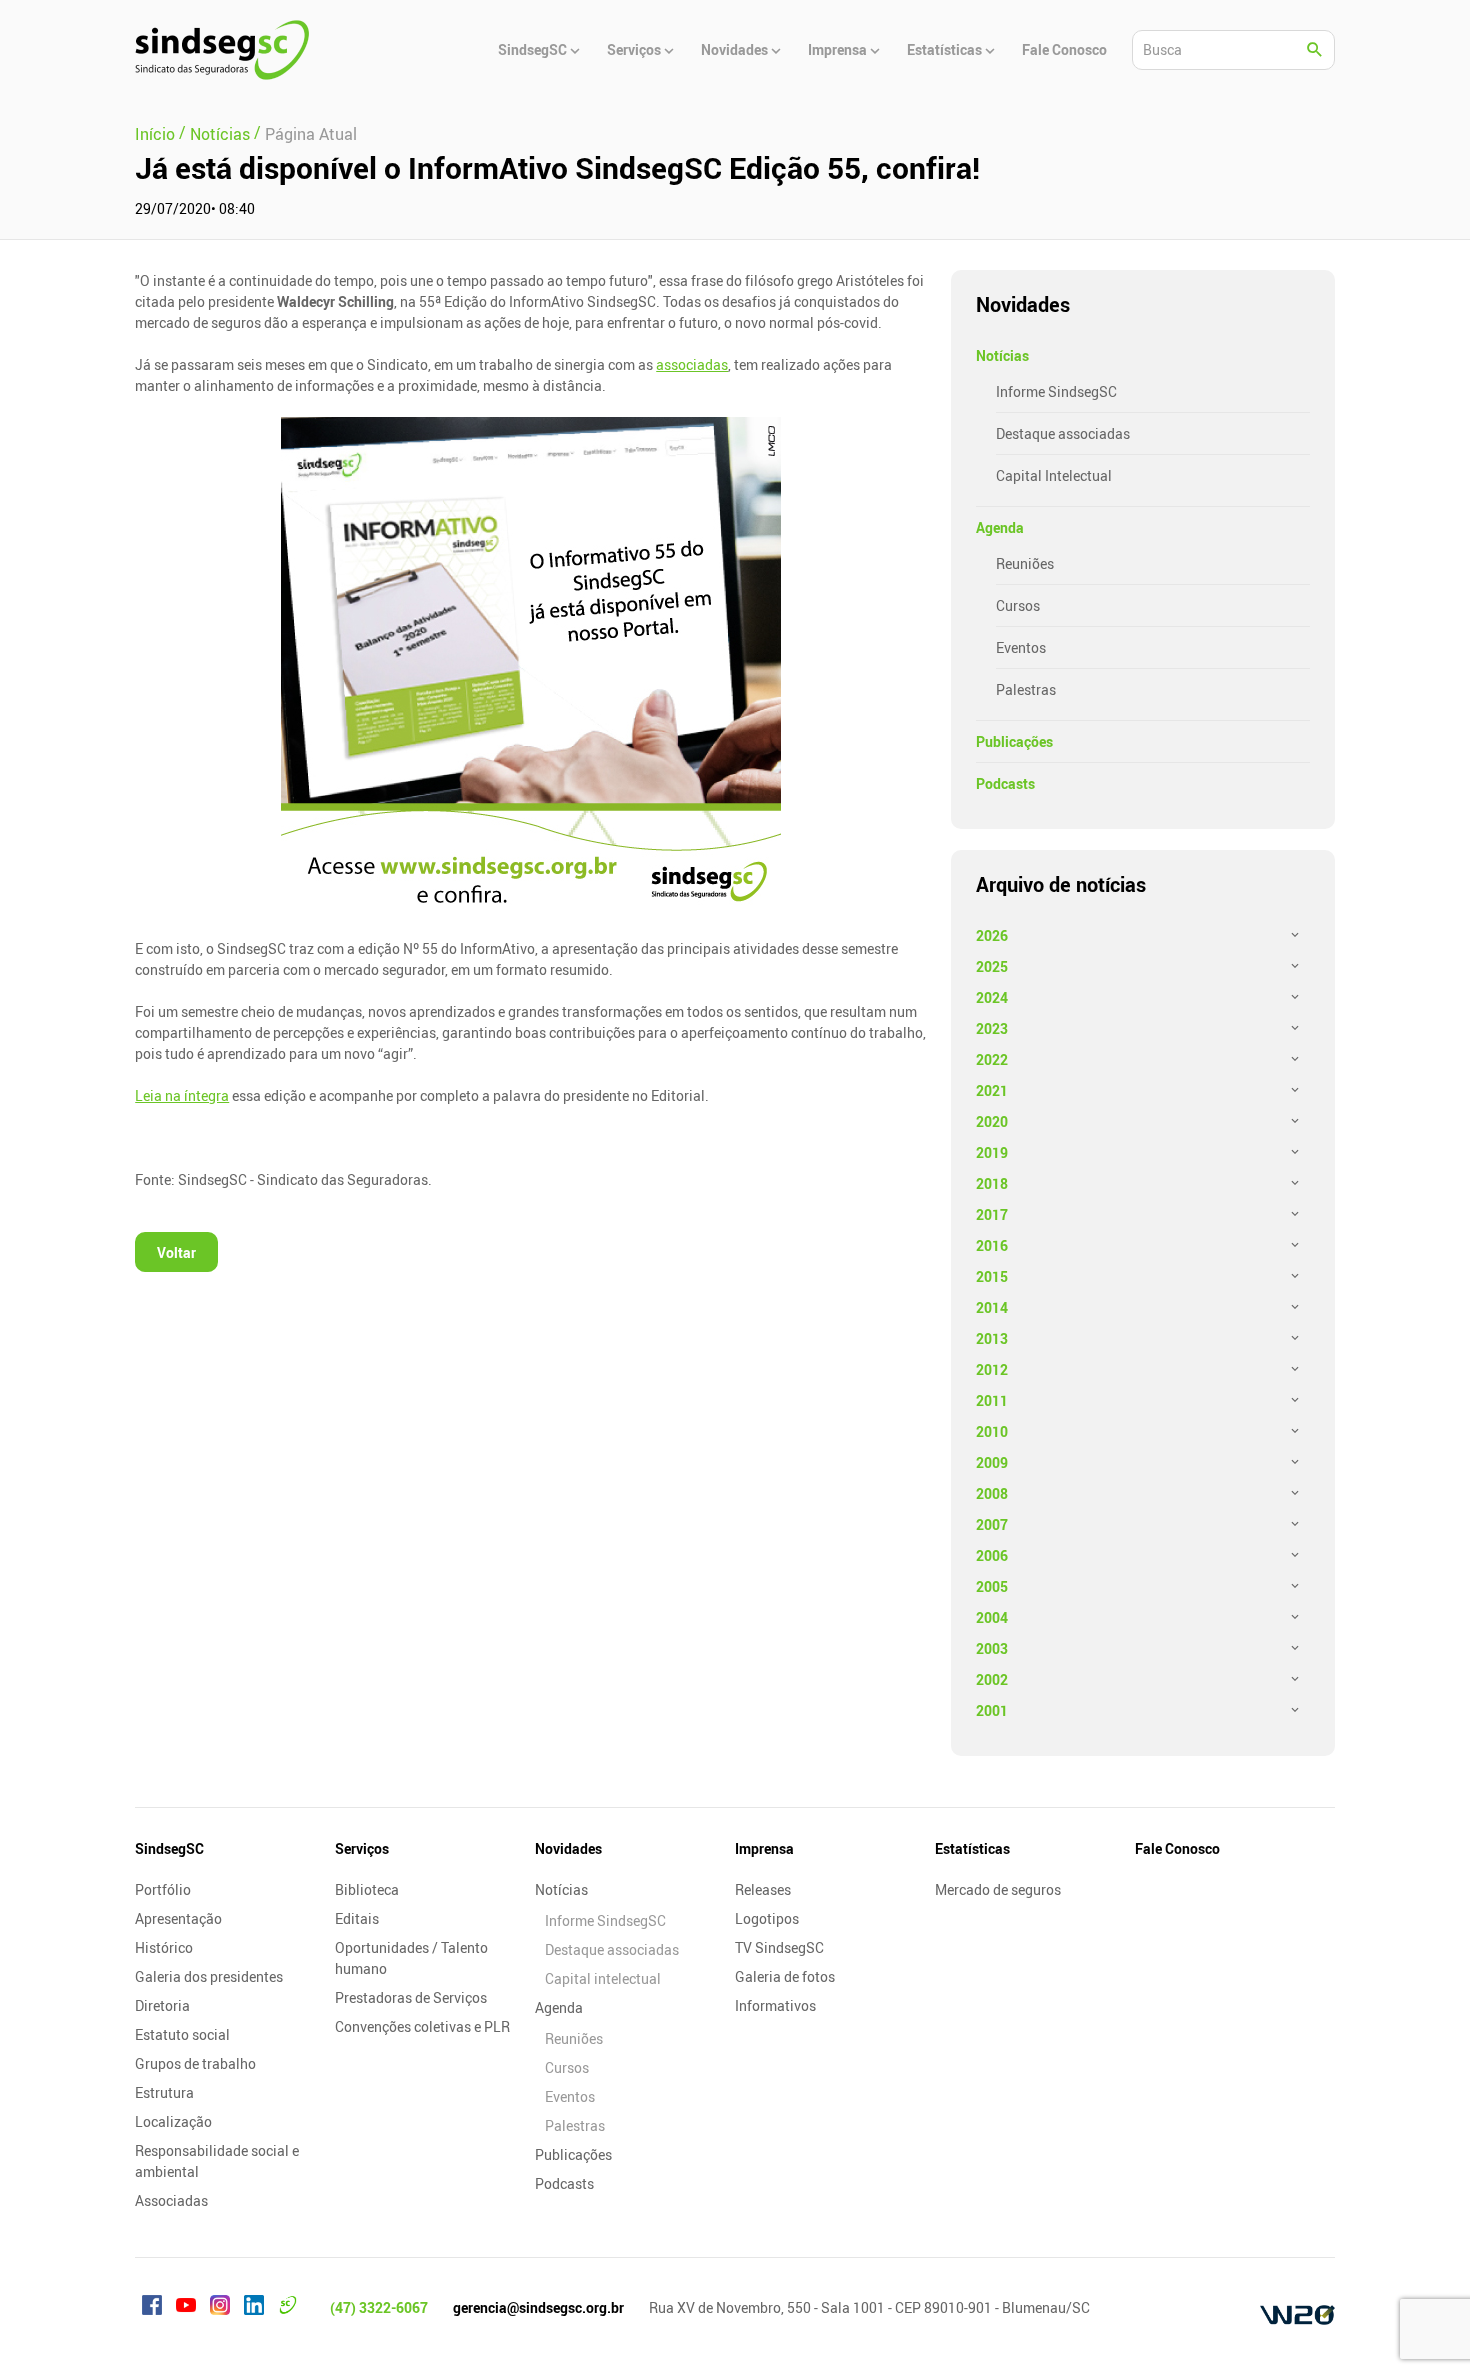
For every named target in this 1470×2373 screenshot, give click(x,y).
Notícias (1002, 355)
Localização (173, 2121)
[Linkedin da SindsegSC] (254, 2308)
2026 (992, 935)
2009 (992, 1462)
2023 (992, 1028)
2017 (992, 1214)
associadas (692, 364)
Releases (763, 1889)
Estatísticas (972, 1848)
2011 (992, 1400)
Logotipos (767, 1918)
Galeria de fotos (785, 1976)
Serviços (362, 1848)
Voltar (176, 1252)
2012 (992, 1369)
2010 (992, 1431)
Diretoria (162, 2005)
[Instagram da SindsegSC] (220, 2308)
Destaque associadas (1063, 433)
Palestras (1026, 689)
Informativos (775, 2005)
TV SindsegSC (779, 1947)
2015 (992, 1276)
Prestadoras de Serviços (411, 1997)
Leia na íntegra (182, 1095)
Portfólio (163, 1889)
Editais (357, 1918)
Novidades (568, 1848)
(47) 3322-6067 (379, 2307)
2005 (992, 1586)
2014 (992, 1307)
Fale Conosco (1177, 1848)
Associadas (171, 2200)
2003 (992, 1648)
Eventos (1021, 647)
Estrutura (164, 2092)
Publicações (1014, 741)
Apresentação (178, 1918)
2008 (992, 1493)
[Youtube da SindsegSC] (186, 2308)
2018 (992, 1183)
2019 (992, 1152)
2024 (992, 997)
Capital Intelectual (1054, 475)
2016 (992, 1245)
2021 (992, 1090)
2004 (992, 1617)
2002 (992, 1679)
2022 (992, 1059)
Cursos (1018, 605)
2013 (992, 1338)
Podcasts (1005, 783)
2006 (992, 1555)
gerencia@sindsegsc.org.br (538, 2307)
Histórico (164, 1947)
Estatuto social (182, 2034)
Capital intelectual (603, 1978)
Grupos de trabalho (195, 2063)
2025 (992, 966)
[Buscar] (1315, 50)
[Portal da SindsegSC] (288, 2308)
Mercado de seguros (998, 1889)
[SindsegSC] (222, 50)
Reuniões (1025, 563)
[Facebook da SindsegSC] (152, 2308)
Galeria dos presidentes (209, 1976)
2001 (992, 1710)
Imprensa (764, 1848)
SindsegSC (169, 1848)
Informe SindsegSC (1056, 391)
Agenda (1000, 527)
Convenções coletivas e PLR (422, 2026)
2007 (992, 1524)
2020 (992, 1121)
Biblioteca (367, 1889)
